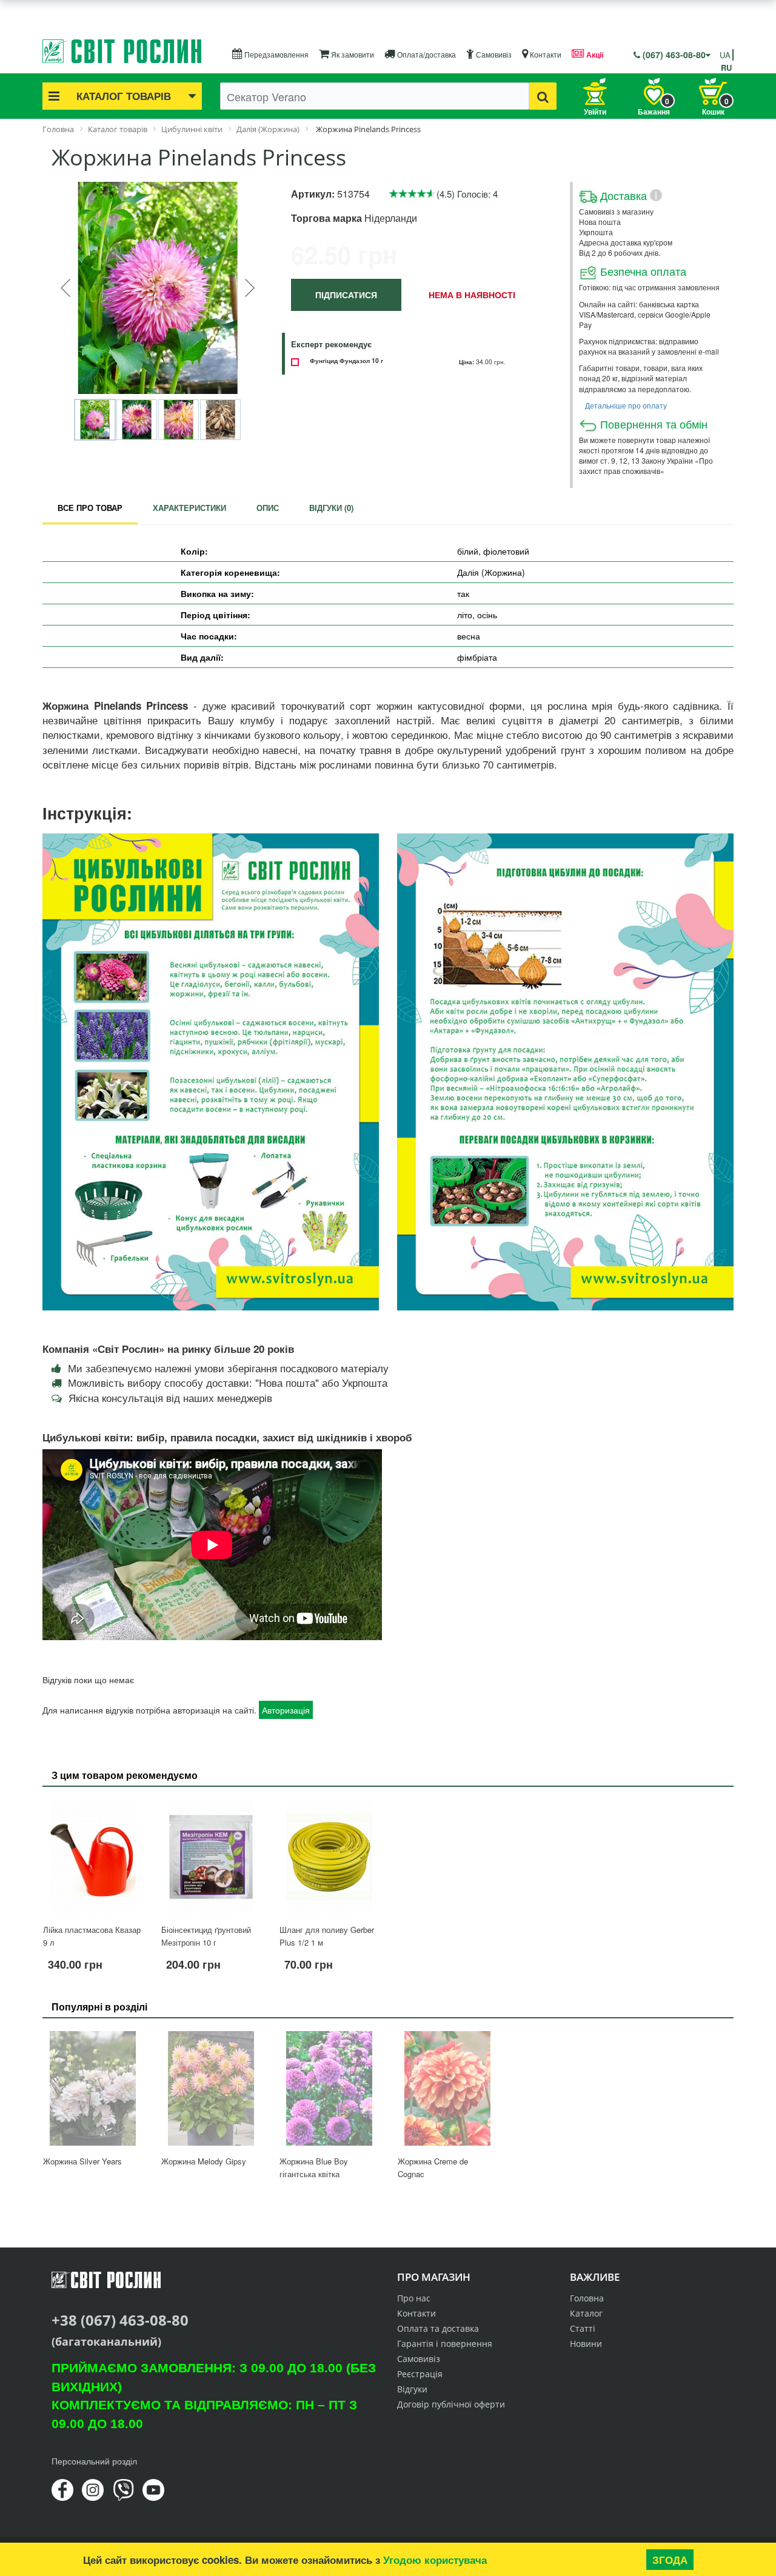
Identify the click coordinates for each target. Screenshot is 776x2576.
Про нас (414, 2298)
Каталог (586, 2313)
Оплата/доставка (426, 54)
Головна (587, 2298)
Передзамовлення (276, 54)
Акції (594, 55)
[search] (543, 96)
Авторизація (286, 1710)
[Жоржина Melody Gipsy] (211, 2088)
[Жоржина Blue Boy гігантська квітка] (329, 2088)
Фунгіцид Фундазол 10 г (346, 360)
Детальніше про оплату (626, 405)
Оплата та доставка (438, 2328)
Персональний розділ (94, 2461)
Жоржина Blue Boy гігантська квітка (314, 2167)
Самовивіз (493, 54)
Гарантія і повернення (445, 2344)
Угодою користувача (435, 2560)
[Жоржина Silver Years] (92, 2088)
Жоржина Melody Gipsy (204, 2161)
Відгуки (412, 2389)
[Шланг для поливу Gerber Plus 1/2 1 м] (329, 1857)
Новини (586, 2344)
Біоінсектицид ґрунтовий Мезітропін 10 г (206, 1936)
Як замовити (352, 54)
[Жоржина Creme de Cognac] (447, 2088)
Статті (583, 2328)
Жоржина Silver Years (82, 2161)
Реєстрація (420, 2374)
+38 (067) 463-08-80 (120, 2320)
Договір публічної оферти (451, 2404)
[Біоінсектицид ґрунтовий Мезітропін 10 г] (211, 1857)
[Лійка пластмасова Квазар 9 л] (92, 1857)
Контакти (545, 54)
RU (726, 68)
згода (670, 2560)
